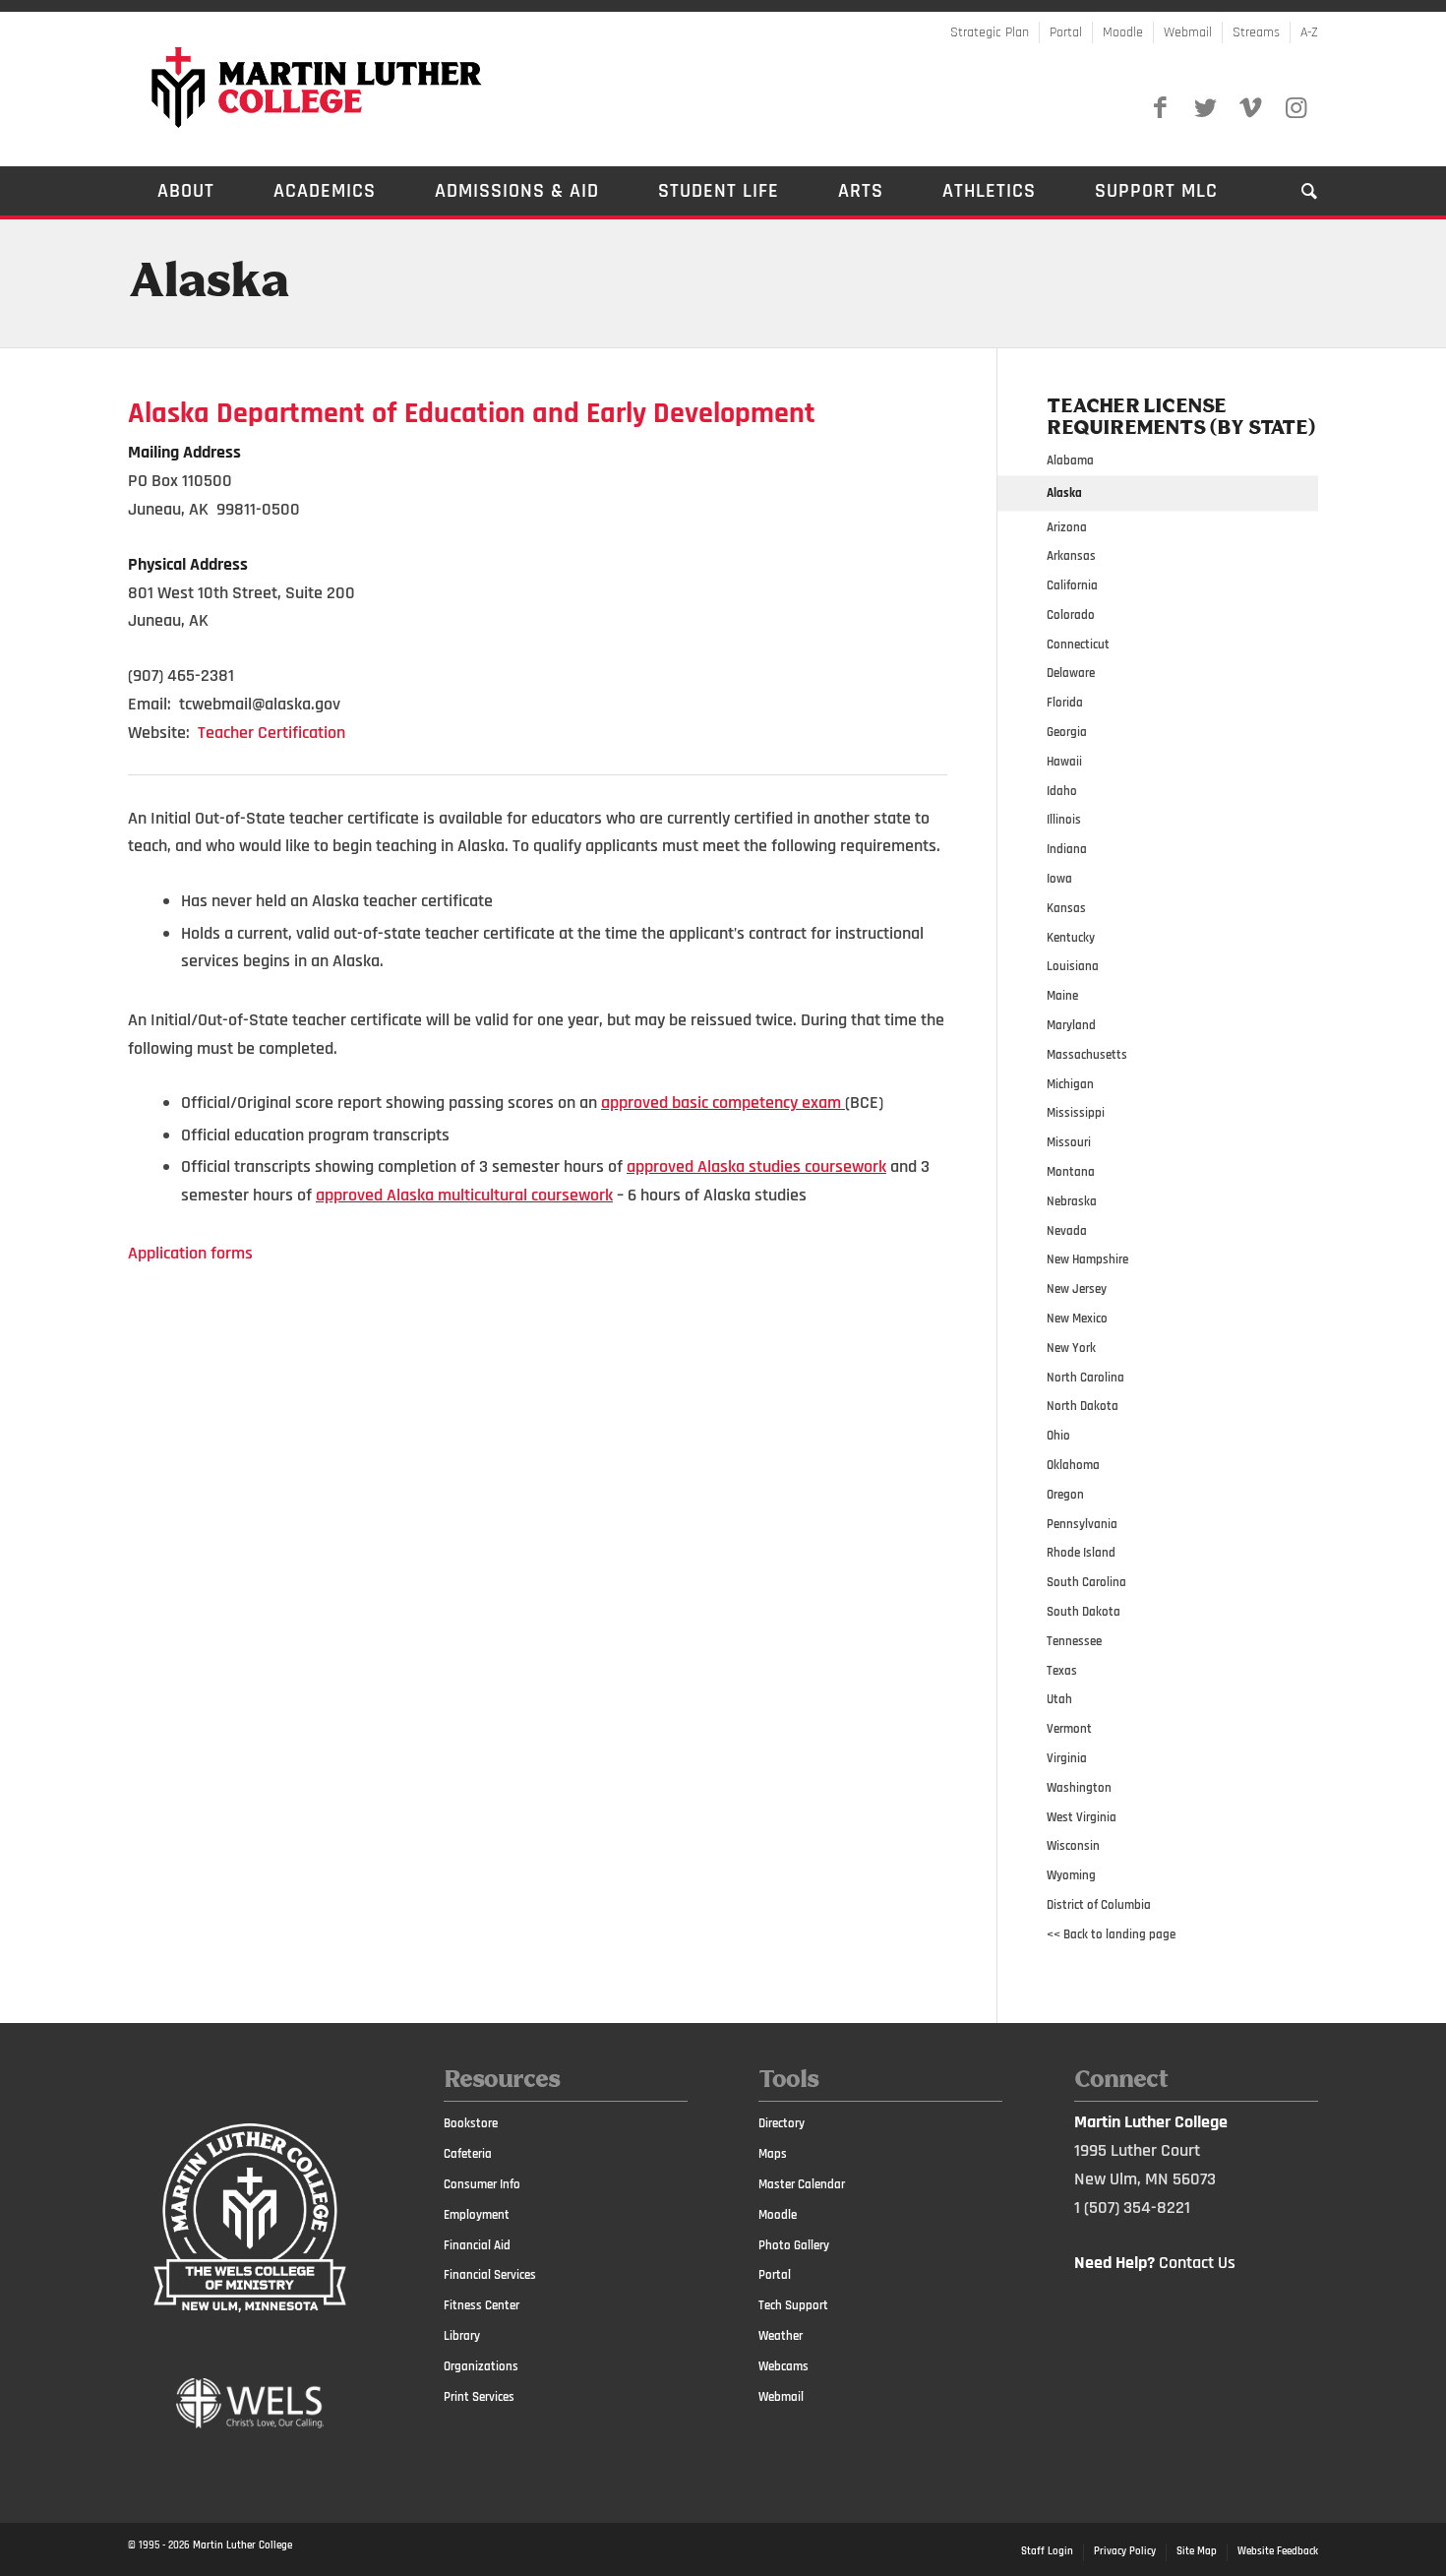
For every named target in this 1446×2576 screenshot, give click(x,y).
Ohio (1058, 1436)
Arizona (1067, 527)
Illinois (1064, 820)
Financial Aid (477, 2245)
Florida (1065, 703)
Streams (1256, 32)
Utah (1059, 1699)
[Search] (1295, 191)
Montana (1071, 1172)
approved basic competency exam (721, 1103)
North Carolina (1085, 1378)
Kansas (1066, 908)
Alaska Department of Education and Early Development (472, 413)
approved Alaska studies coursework (756, 1166)
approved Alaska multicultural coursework (464, 1195)
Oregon (1065, 1495)
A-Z (1309, 32)
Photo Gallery (794, 2245)
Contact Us (1197, 2263)
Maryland (1071, 1025)
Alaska (208, 283)
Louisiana (1073, 966)
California (1072, 585)
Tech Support (793, 2305)
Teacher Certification (271, 733)
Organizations (481, 2366)
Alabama (1070, 460)
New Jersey (1077, 1289)
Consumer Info (482, 2184)
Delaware (1071, 673)
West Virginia (1082, 1817)
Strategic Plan (990, 32)
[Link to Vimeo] (1250, 108)
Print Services (479, 2397)
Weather (781, 2336)
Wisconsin (1073, 1846)
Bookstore (471, 2123)
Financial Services (490, 2275)
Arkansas (1071, 556)
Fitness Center (482, 2305)
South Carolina (1086, 1582)
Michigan (1070, 1084)
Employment (477, 2215)
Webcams (783, 2366)
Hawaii (1064, 762)
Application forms (190, 1253)
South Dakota (1084, 1612)
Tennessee (1074, 1641)
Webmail (1188, 32)
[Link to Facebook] (1160, 108)
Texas (1062, 1671)
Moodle (1123, 32)
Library (462, 2336)
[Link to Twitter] (1205, 108)
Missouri (1069, 1142)
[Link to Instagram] (1295, 108)
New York (1071, 1348)
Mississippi (1076, 1113)
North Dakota (1083, 1406)
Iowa (1059, 879)
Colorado (1071, 615)
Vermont (1069, 1729)
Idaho (1062, 791)
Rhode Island (1081, 1553)
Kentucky (1071, 938)
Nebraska (1072, 1201)
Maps (773, 2154)
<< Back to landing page (1111, 1934)
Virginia (1067, 1758)
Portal (1066, 32)
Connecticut (1078, 644)
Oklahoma (1073, 1465)
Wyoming (1071, 1875)
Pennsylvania (1082, 1524)
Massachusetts (1087, 1055)
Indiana (1067, 849)
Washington (1079, 1788)
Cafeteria (468, 2154)
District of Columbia (1099, 1905)
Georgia (1067, 732)
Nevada (1067, 1231)
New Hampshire (1087, 1259)
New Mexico (1077, 1319)
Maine (1062, 996)
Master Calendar (802, 2184)
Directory (782, 2123)
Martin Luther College (242, 2545)
